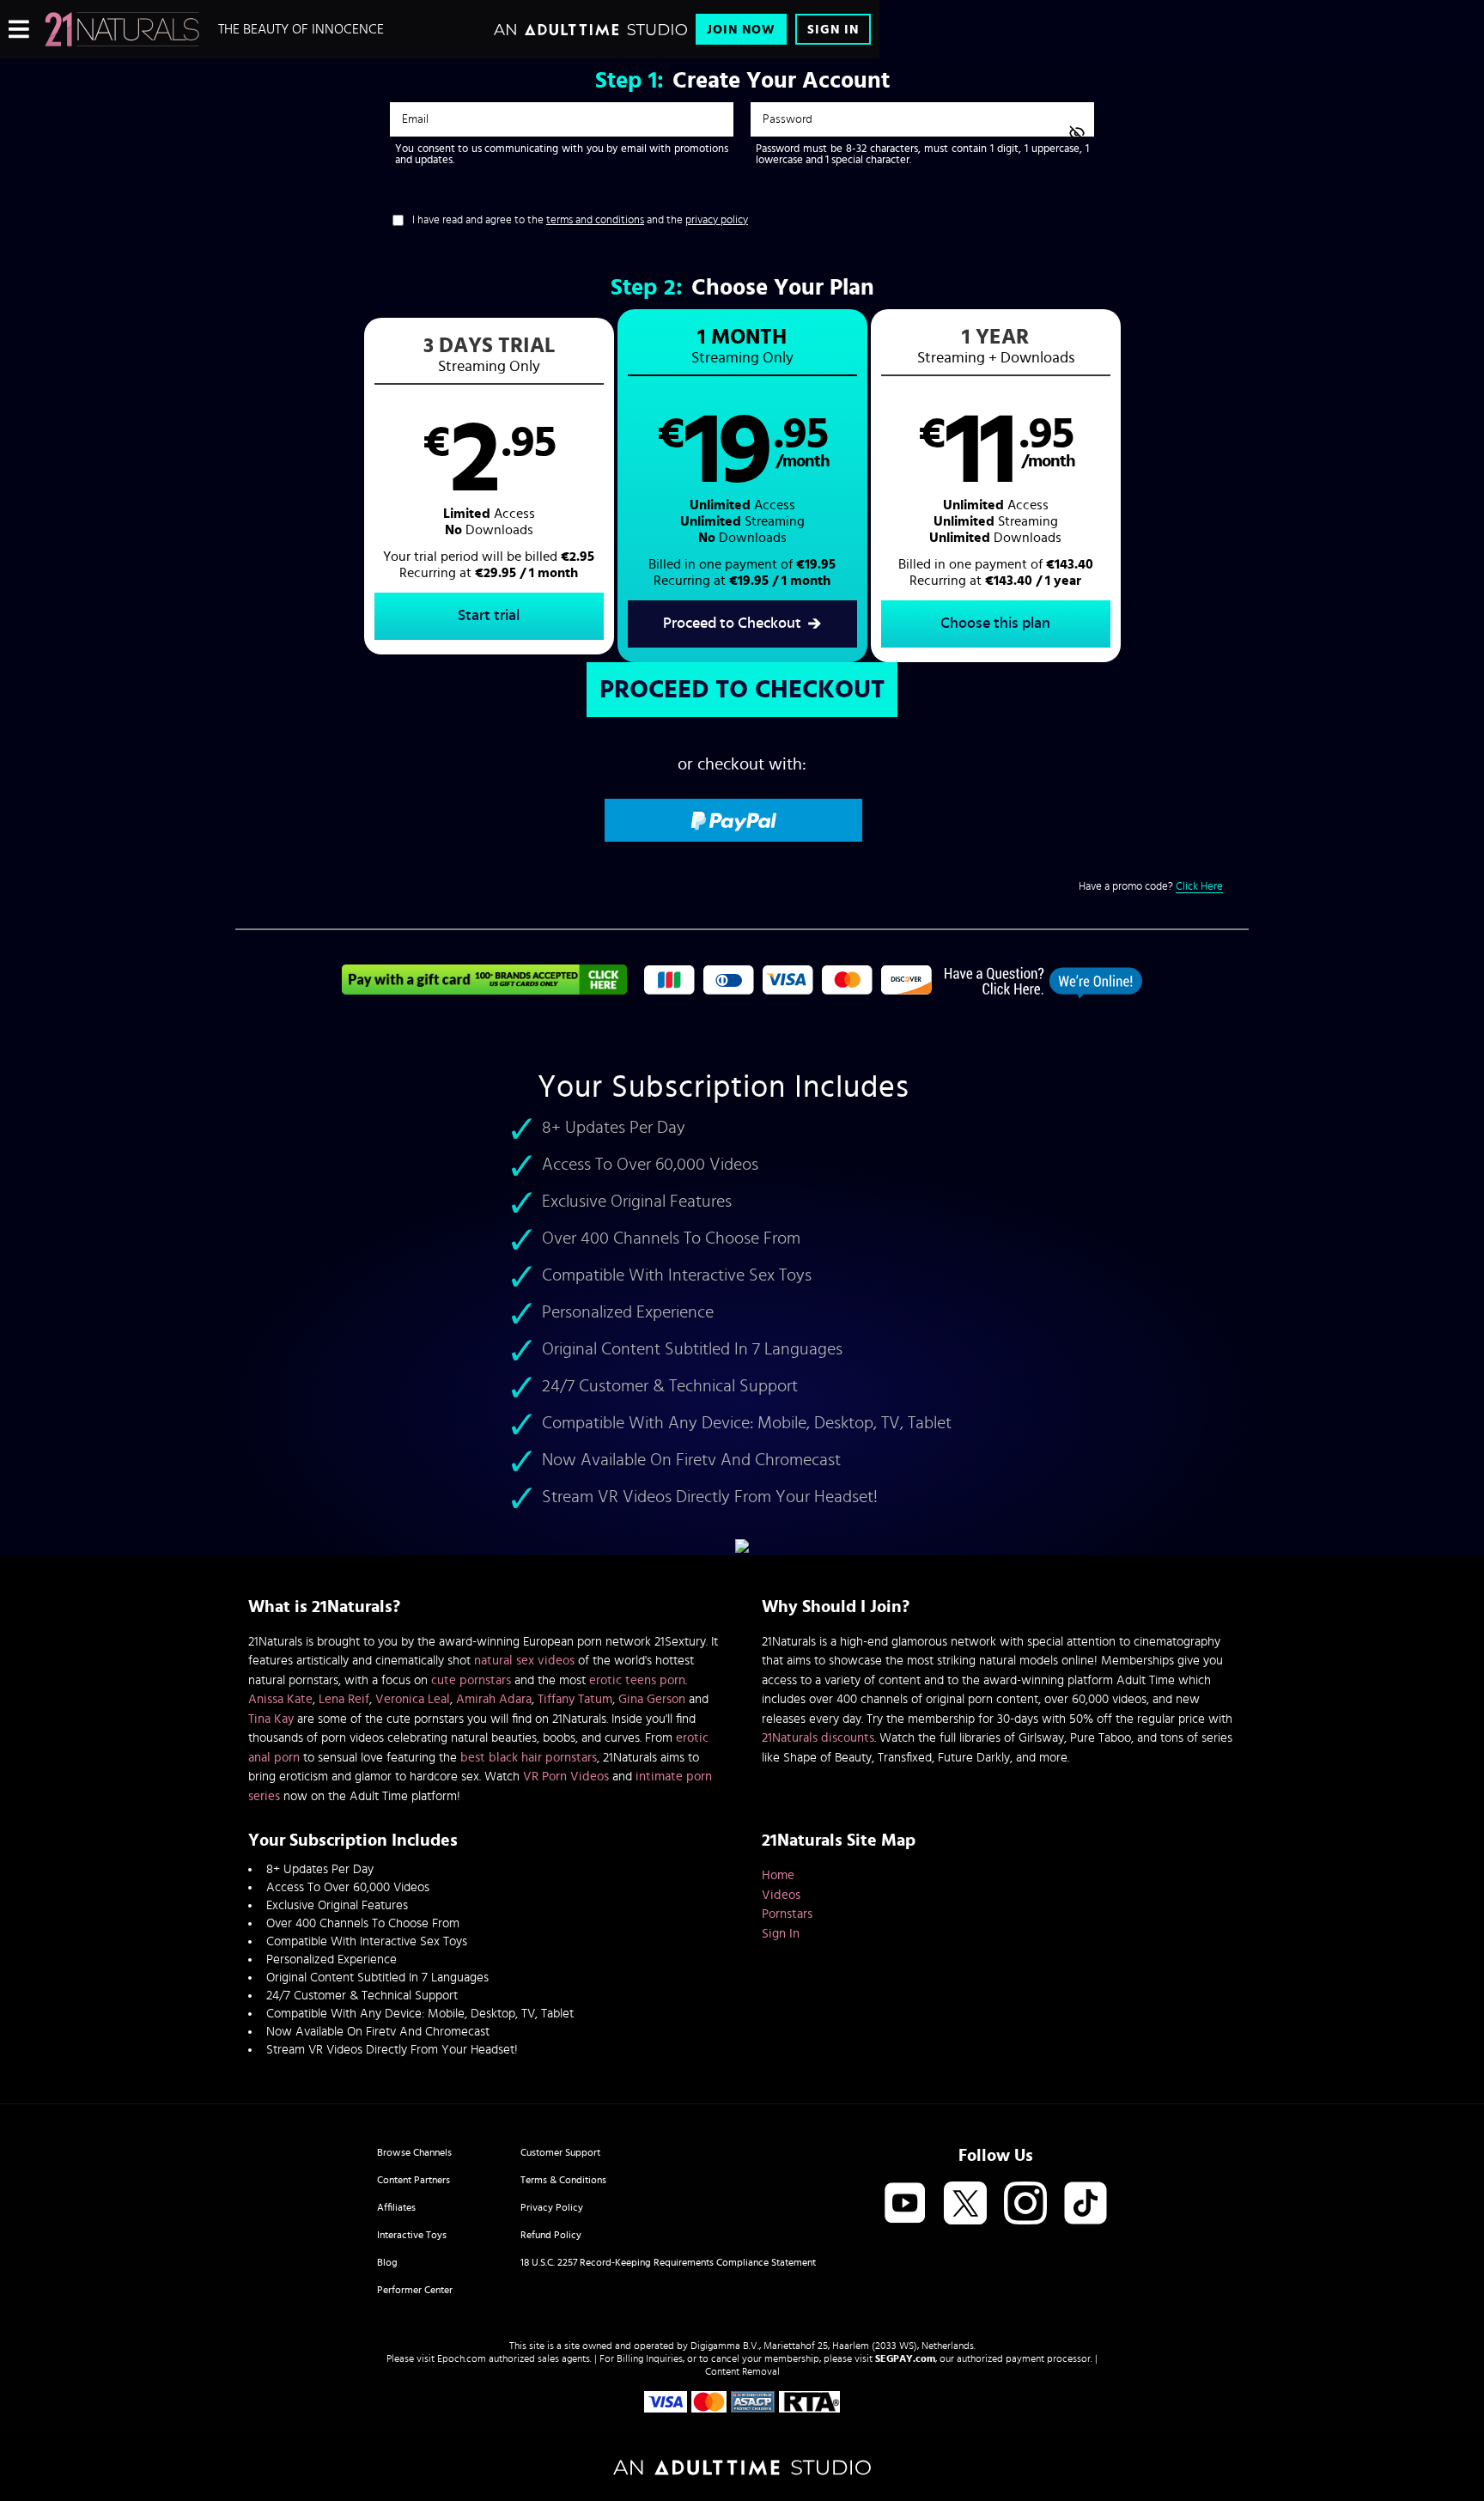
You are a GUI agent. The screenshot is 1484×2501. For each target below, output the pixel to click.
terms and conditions (595, 220)
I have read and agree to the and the (580, 220)
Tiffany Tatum (575, 1699)
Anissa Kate (280, 1699)
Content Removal (742, 2371)
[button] (489, 486)
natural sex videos (524, 1661)
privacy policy (717, 220)
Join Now (741, 30)
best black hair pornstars (529, 1758)
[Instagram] (1025, 2204)
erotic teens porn (637, 1680)
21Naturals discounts (818, 1738)
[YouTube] (905, 2204)
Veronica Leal (413, 1699)
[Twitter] (965, 2204)
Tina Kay (271, 1719)
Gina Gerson (652, 1699)
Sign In (833, 30)
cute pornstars (471, 1680)
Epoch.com (462, 2358)
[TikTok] (1086, 2204)
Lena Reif (344, 1699)
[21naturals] (122, 29)
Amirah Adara (494, 1699)
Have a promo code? (1151, 887)
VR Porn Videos (566, 1777)
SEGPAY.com (905, 2358)
